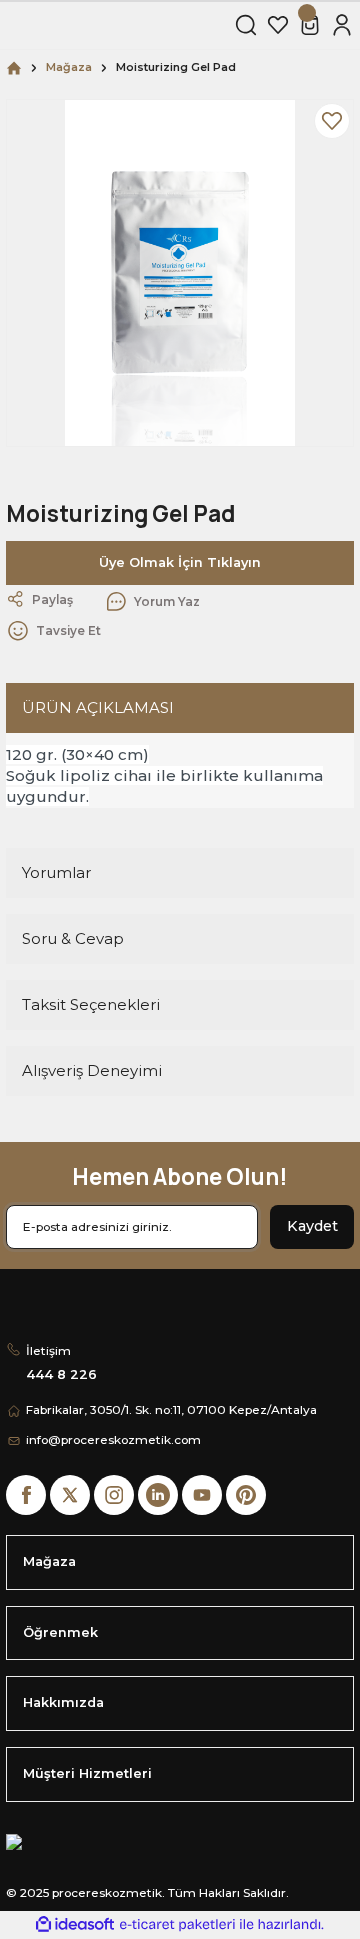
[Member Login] (342, 25)
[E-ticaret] (177, 1924)
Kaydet (312, 1226)
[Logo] (114, 24)
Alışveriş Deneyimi (92, 1070)
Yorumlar (56, 872)
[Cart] (310, 25)
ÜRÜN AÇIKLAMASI (98, 707)
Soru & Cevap (73, 938)
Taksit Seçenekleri (91, 1004)
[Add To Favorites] (332, 121)
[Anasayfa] (14, 67)
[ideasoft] (75, 1925)
